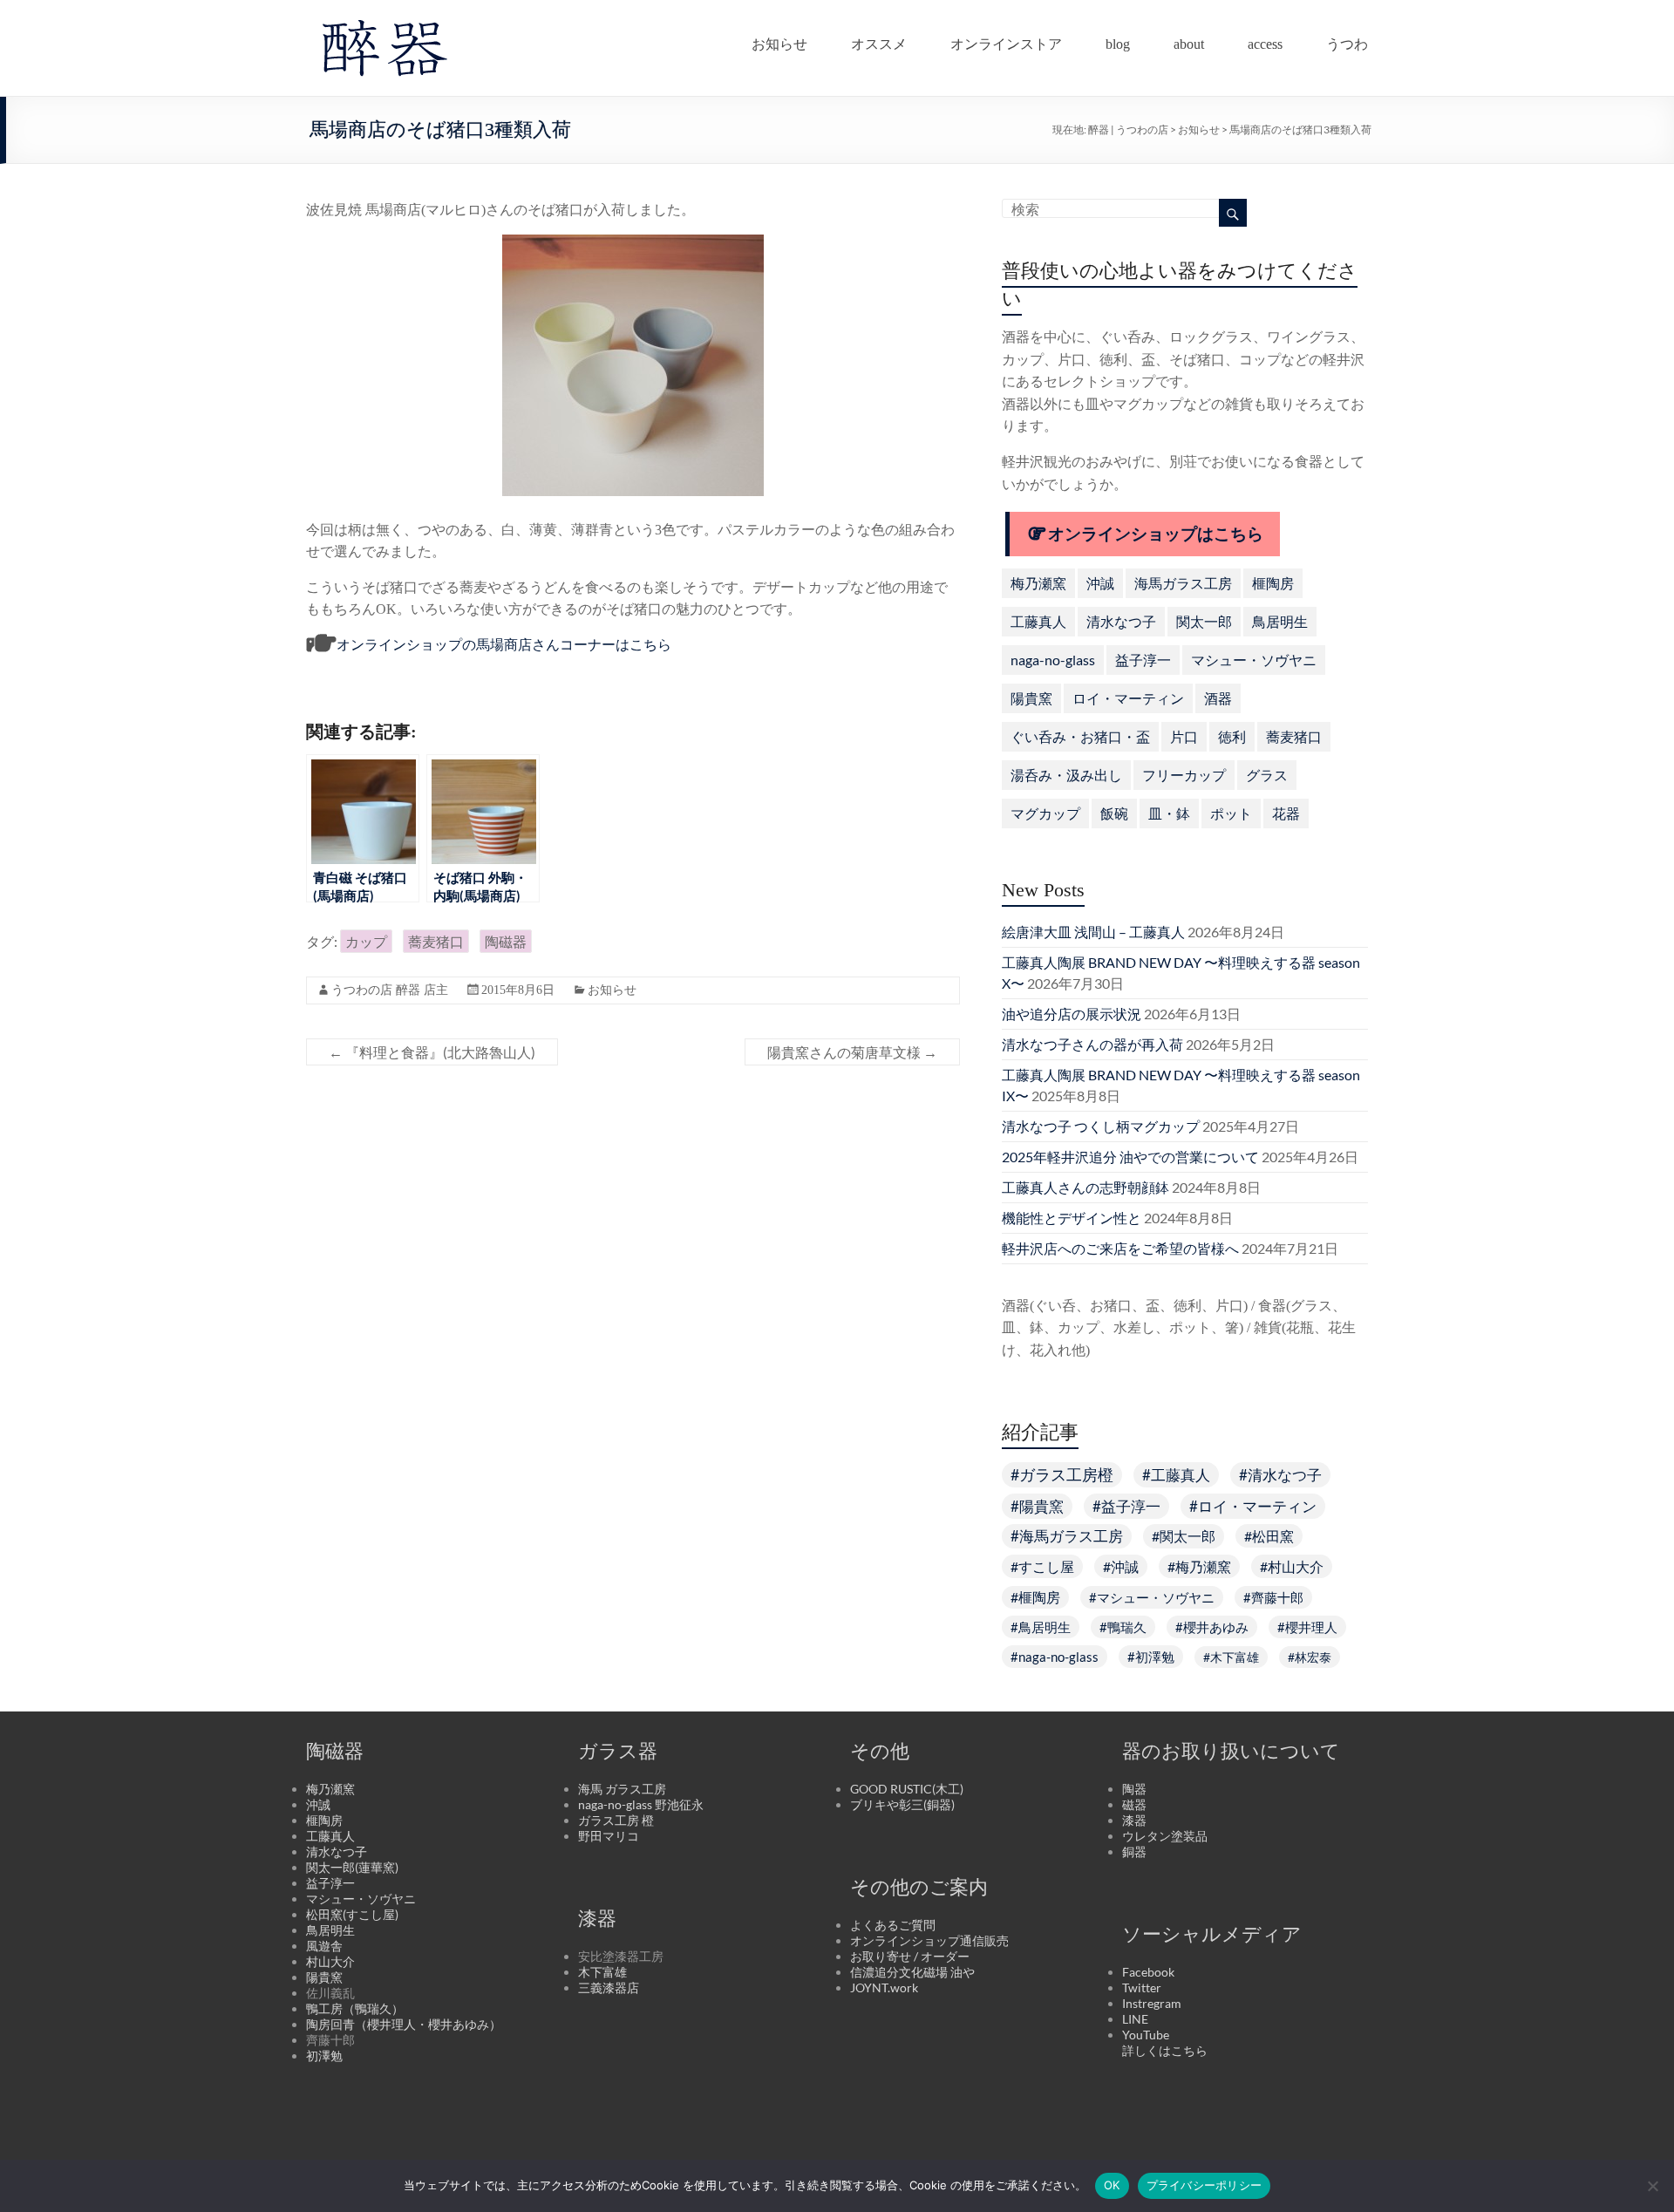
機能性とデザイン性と (1072, 1218)
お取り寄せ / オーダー (910, 1956)
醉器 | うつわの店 (1128, 129)
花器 (1286, 813)
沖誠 (1100, 583)
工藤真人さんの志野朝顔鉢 (1085, 1187)
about (1189, 40)
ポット (1231, 813)
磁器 (1134, 1804)
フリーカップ (1184, 775)
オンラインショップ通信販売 (929, 1940)
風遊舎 (324, 1946)
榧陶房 (1273, 583)
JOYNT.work (884, 1987)
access (1265, 40)
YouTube (1146, 2035)
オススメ (879, 40)
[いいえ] (1652, 2186)
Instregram (1152, 2003)
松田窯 (1273, 1536)
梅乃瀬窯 (1038, 583)
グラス (1267, 775)
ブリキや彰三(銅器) (902, 1804)
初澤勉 (1155, 1657)
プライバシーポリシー (1204, 2185)
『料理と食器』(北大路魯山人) (432, 1052)
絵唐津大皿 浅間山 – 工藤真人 (1093, 932)
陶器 (1134, 1789)
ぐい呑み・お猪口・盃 (1080, 736)
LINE (1135, 2019)
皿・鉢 (1169, 813)
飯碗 (1114, 813)
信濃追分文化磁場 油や (912, 1972)
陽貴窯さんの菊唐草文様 (852, 1052)
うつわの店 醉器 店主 (390, 990)
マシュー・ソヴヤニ (1254, 660)
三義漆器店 (609, 1987)
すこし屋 (1046, 1566)
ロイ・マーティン (1128, 698)
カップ (366, 941)
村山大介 (1296, 1566)
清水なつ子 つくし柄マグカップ (1101, 1126)
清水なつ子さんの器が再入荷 (1092, 1044)
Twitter (1142, 1987)
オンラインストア (1006, 40)
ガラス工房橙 (1066, 1475)
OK (1112, 2185)
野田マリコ (609, 1836)
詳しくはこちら (1165, 2050)
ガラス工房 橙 (616, 1820)
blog (1118, 40)
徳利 (1232, 736)
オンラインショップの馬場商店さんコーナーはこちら (504, 645)
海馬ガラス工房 (1183, 583)
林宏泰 (1313, 1657)
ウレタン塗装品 (1165, 1836)
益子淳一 (1143, 660)
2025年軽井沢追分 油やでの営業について (1130, 1157)
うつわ (1347, 40)
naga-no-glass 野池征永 (641, 1804)
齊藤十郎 (1277, 1597)
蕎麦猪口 (436, 941)
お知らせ (779, 40)
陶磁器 (506, 941)
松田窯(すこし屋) (352, 1914)
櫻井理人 (1311, 1627)
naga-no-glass (1053, 660)
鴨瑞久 (1127, 1627)
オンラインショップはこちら (1156, 534)
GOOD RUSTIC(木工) (907, 1789)
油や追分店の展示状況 (1072, 1014)
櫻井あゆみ (1216, 1627)
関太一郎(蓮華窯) (352, 1867)
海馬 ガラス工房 (622, 1789)
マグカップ (1045, 813)
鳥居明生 (1280, 621)
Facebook (1148, 1972)
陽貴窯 (1031, 698)
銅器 (1134, 1851)
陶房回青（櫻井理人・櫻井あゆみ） (404, 2024)
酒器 (1218, 698)
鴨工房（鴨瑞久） (355, 2008)
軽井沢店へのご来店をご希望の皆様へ (1120, 1248)
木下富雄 (1235, 1657)
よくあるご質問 (893, 1925)
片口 (1184, 736)
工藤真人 (1038, 621)
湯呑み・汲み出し (1066, 775)
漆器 (1134, 1820)
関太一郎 (1204, 621)
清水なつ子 (1121, 621)
